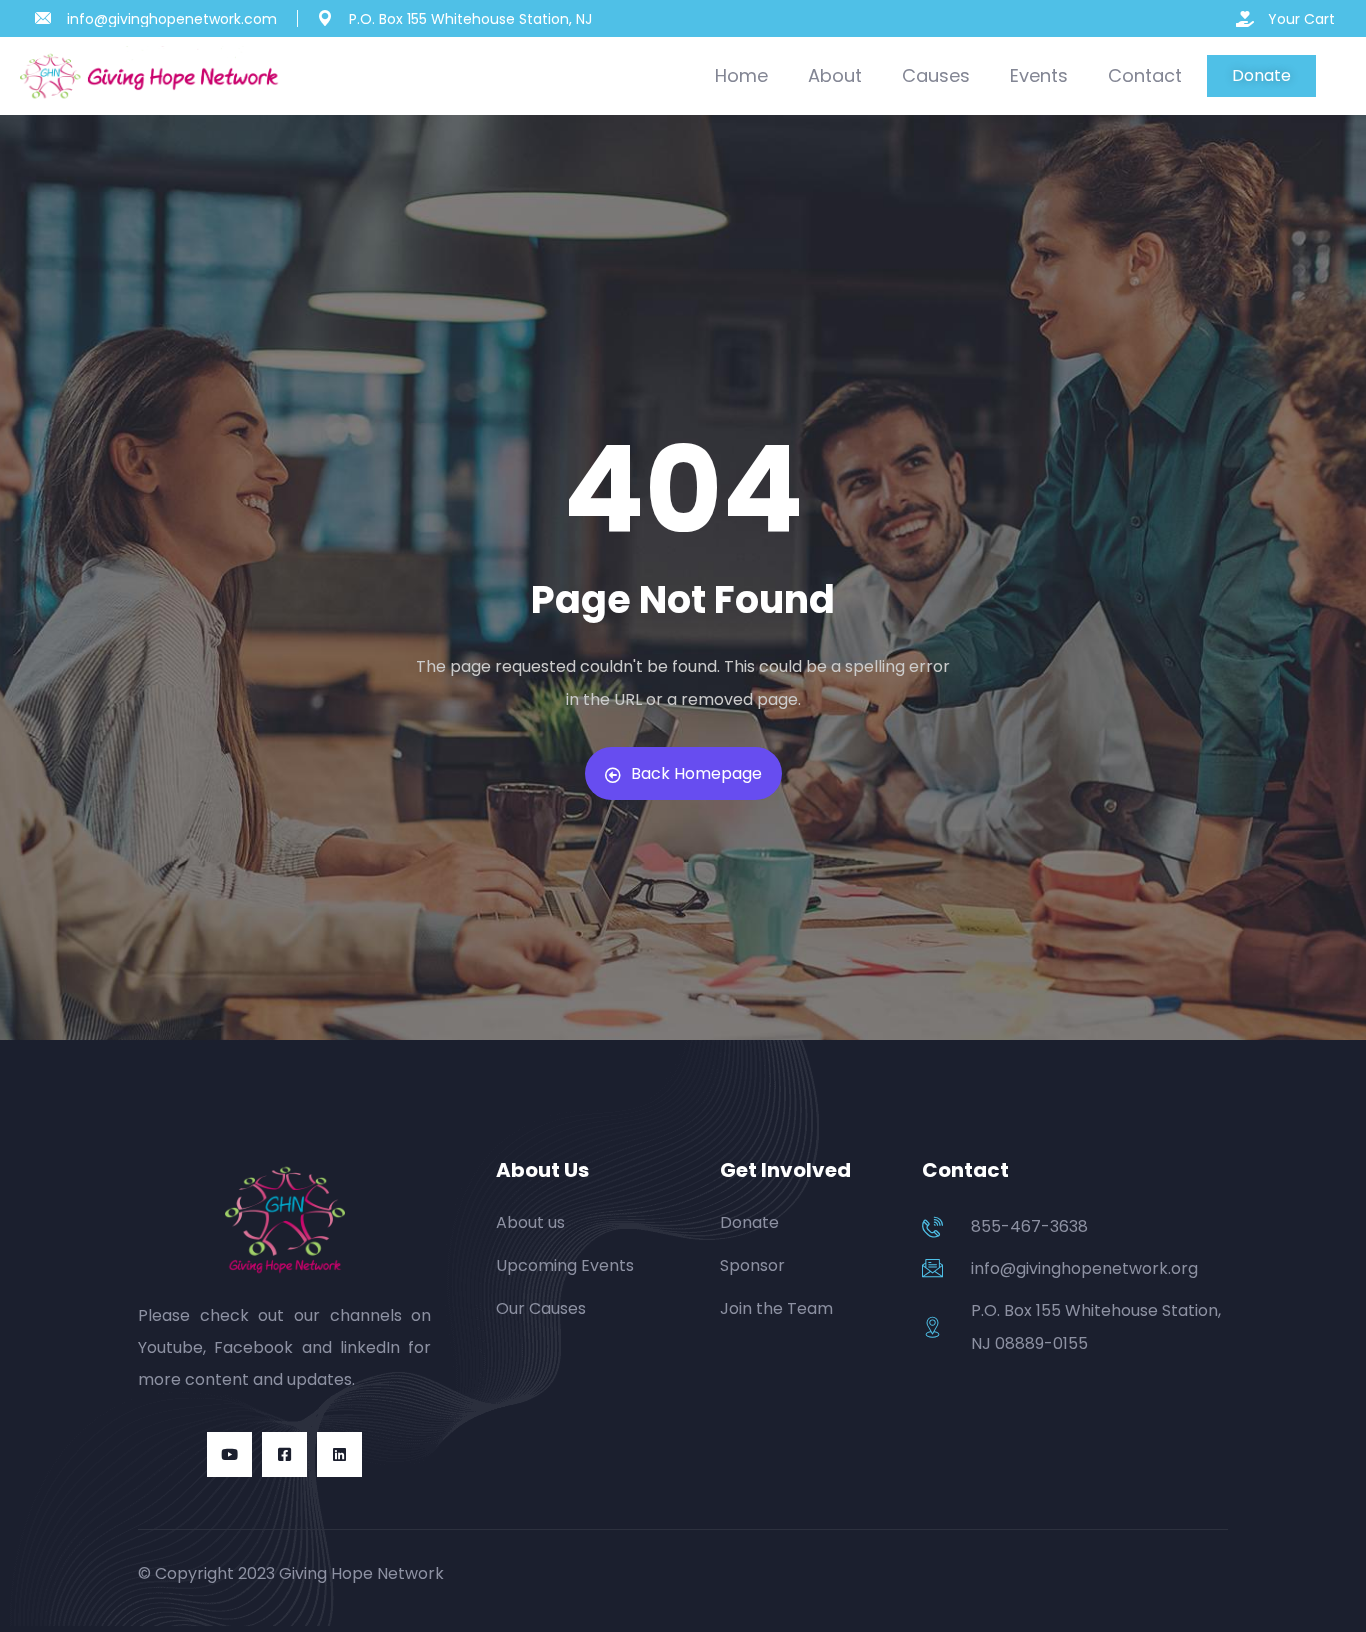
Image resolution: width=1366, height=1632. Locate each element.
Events (1039, 75)
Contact (1145, 75)
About (835, 75)
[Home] (152, 76)
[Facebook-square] (284, 1454)
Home (741, 75)
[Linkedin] (339, 1454)
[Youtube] (229, 1454)
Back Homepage (696, 773)
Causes (936, 75)
